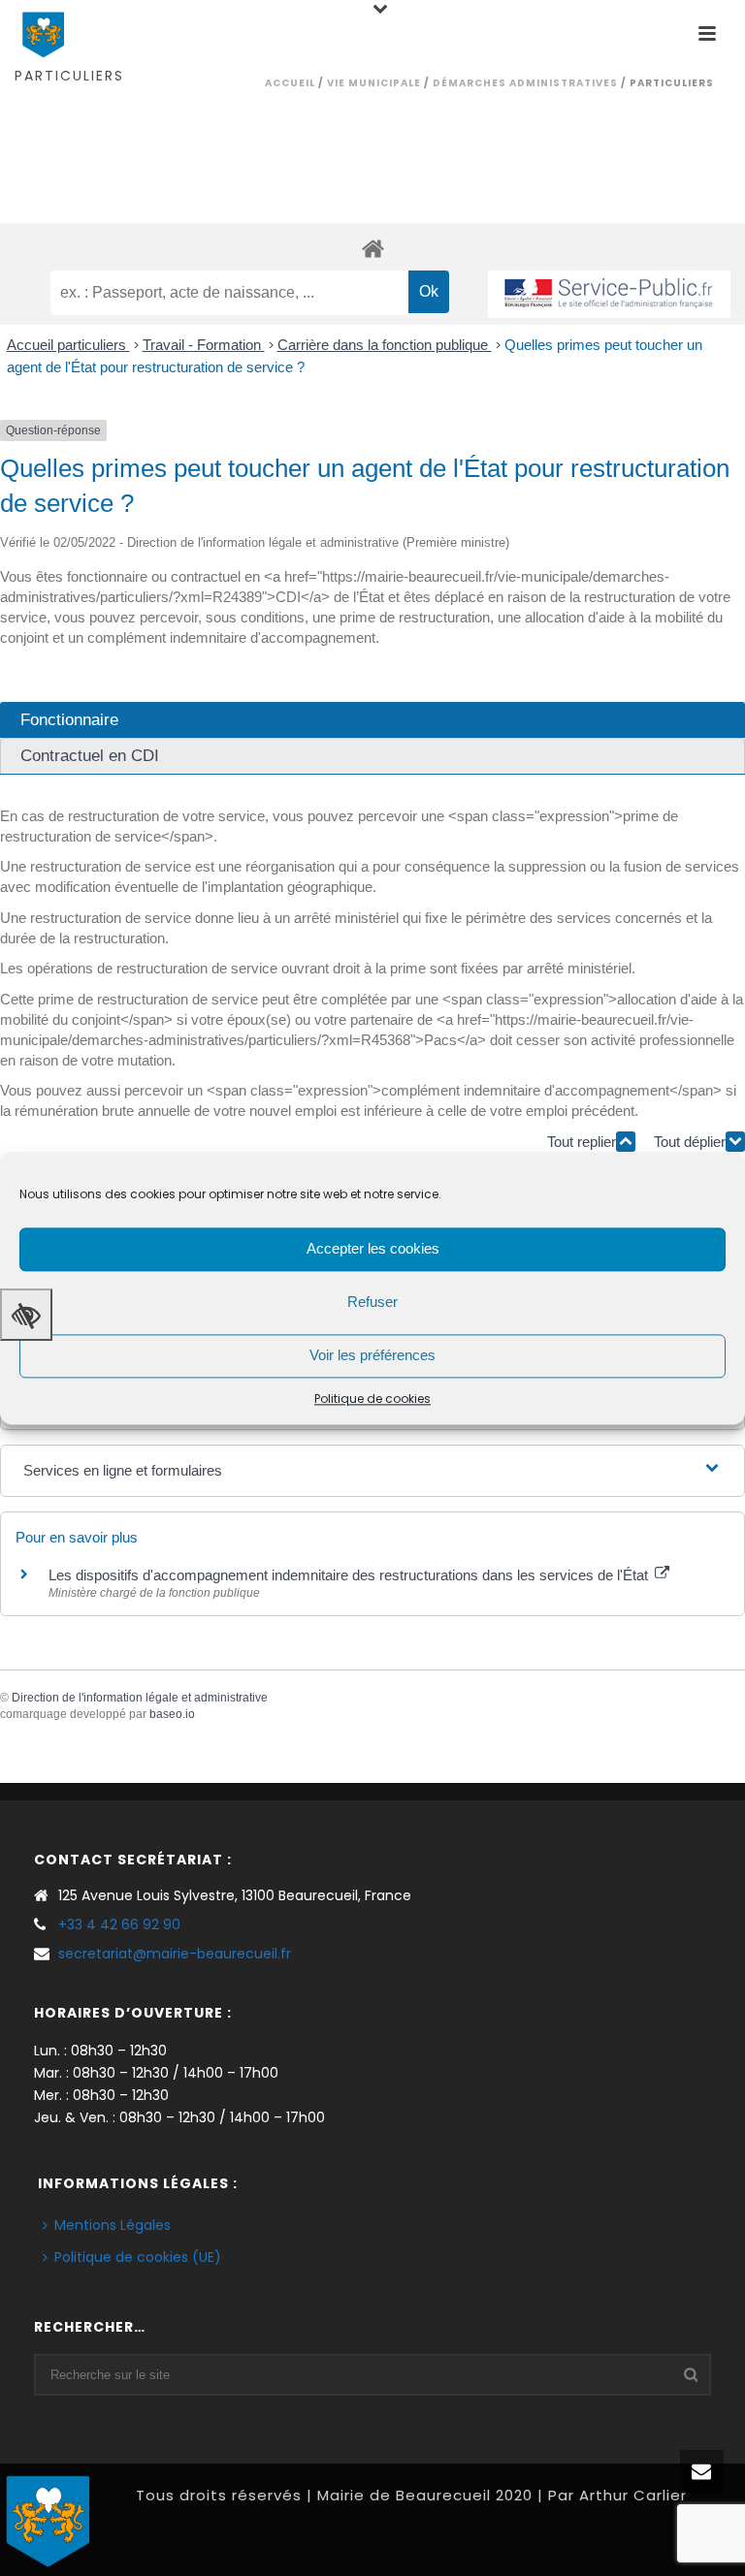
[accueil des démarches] (372, 248)
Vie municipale (374, 83)
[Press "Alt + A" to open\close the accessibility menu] (26, 1315)
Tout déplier (690, 1142)
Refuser (372, 1302)
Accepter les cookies (373, 1248)
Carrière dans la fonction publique (385, 345)
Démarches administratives (525, 83)
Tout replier (582, 1142)
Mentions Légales (113, 2225)
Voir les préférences (372, 1355)
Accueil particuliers (68, 345)
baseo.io (172, 1714)
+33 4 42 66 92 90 (119, 1924)
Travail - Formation (204, 345)
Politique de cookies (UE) (138, 2257)
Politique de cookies (372, 1399)
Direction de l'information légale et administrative (140, 1698)
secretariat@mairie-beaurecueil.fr (175, 1954)
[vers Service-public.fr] (609, 294)
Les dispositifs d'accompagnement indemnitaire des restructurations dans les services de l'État (350, 1575)
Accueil (290, 83)
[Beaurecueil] (49, 2518)
